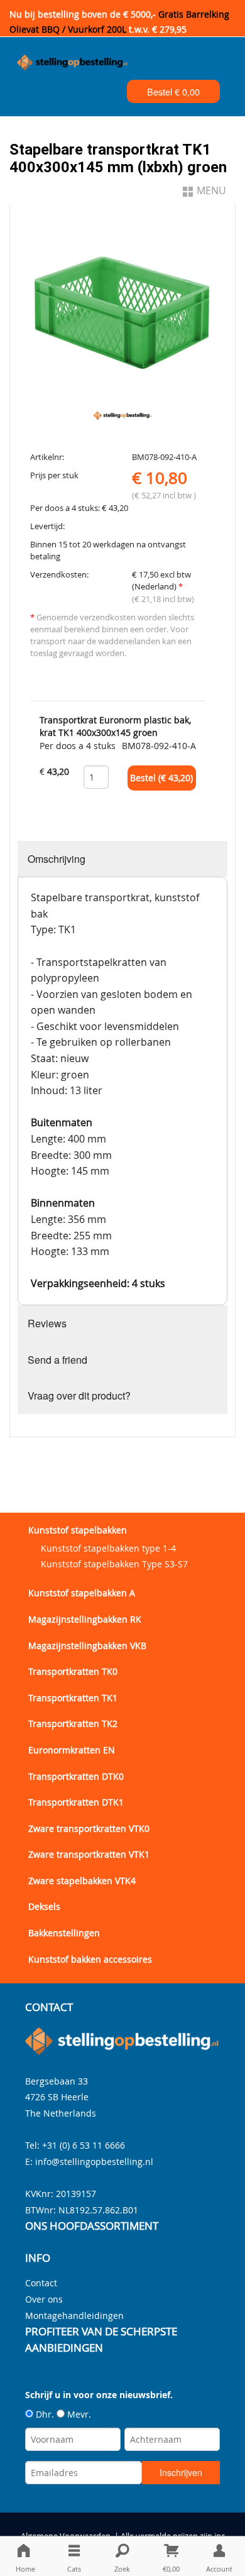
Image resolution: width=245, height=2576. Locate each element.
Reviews (47, 1323)
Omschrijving (57, 859)
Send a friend (57, 1360)
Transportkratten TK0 (73, 1671)
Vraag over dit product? (79, 1395)
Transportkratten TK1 (73, 1698)
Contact (41, 2283)
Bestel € (173, 91)
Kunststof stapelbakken (78, 1530)
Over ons (44, 2299)
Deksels (44, 1906)
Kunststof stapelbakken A (82, 1593)
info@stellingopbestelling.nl (94, 2162)
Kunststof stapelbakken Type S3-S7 (114, 1564)
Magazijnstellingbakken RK (85, 1619)
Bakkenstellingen (64, 1933)
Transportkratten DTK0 (76, 1776)
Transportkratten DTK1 (76, 1802)
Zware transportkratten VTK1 (89, 1854)
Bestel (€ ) (161, 778)
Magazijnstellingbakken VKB (87, 1646)
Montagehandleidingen (74, 2316)
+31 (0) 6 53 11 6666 (84, 2145)
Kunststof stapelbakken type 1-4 (108, 1548)
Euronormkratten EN (72, 1750)
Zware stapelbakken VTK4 (82, 1881)
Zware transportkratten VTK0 (89, 1828)
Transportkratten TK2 (73, 1724)
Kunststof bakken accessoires (90, 1959)
